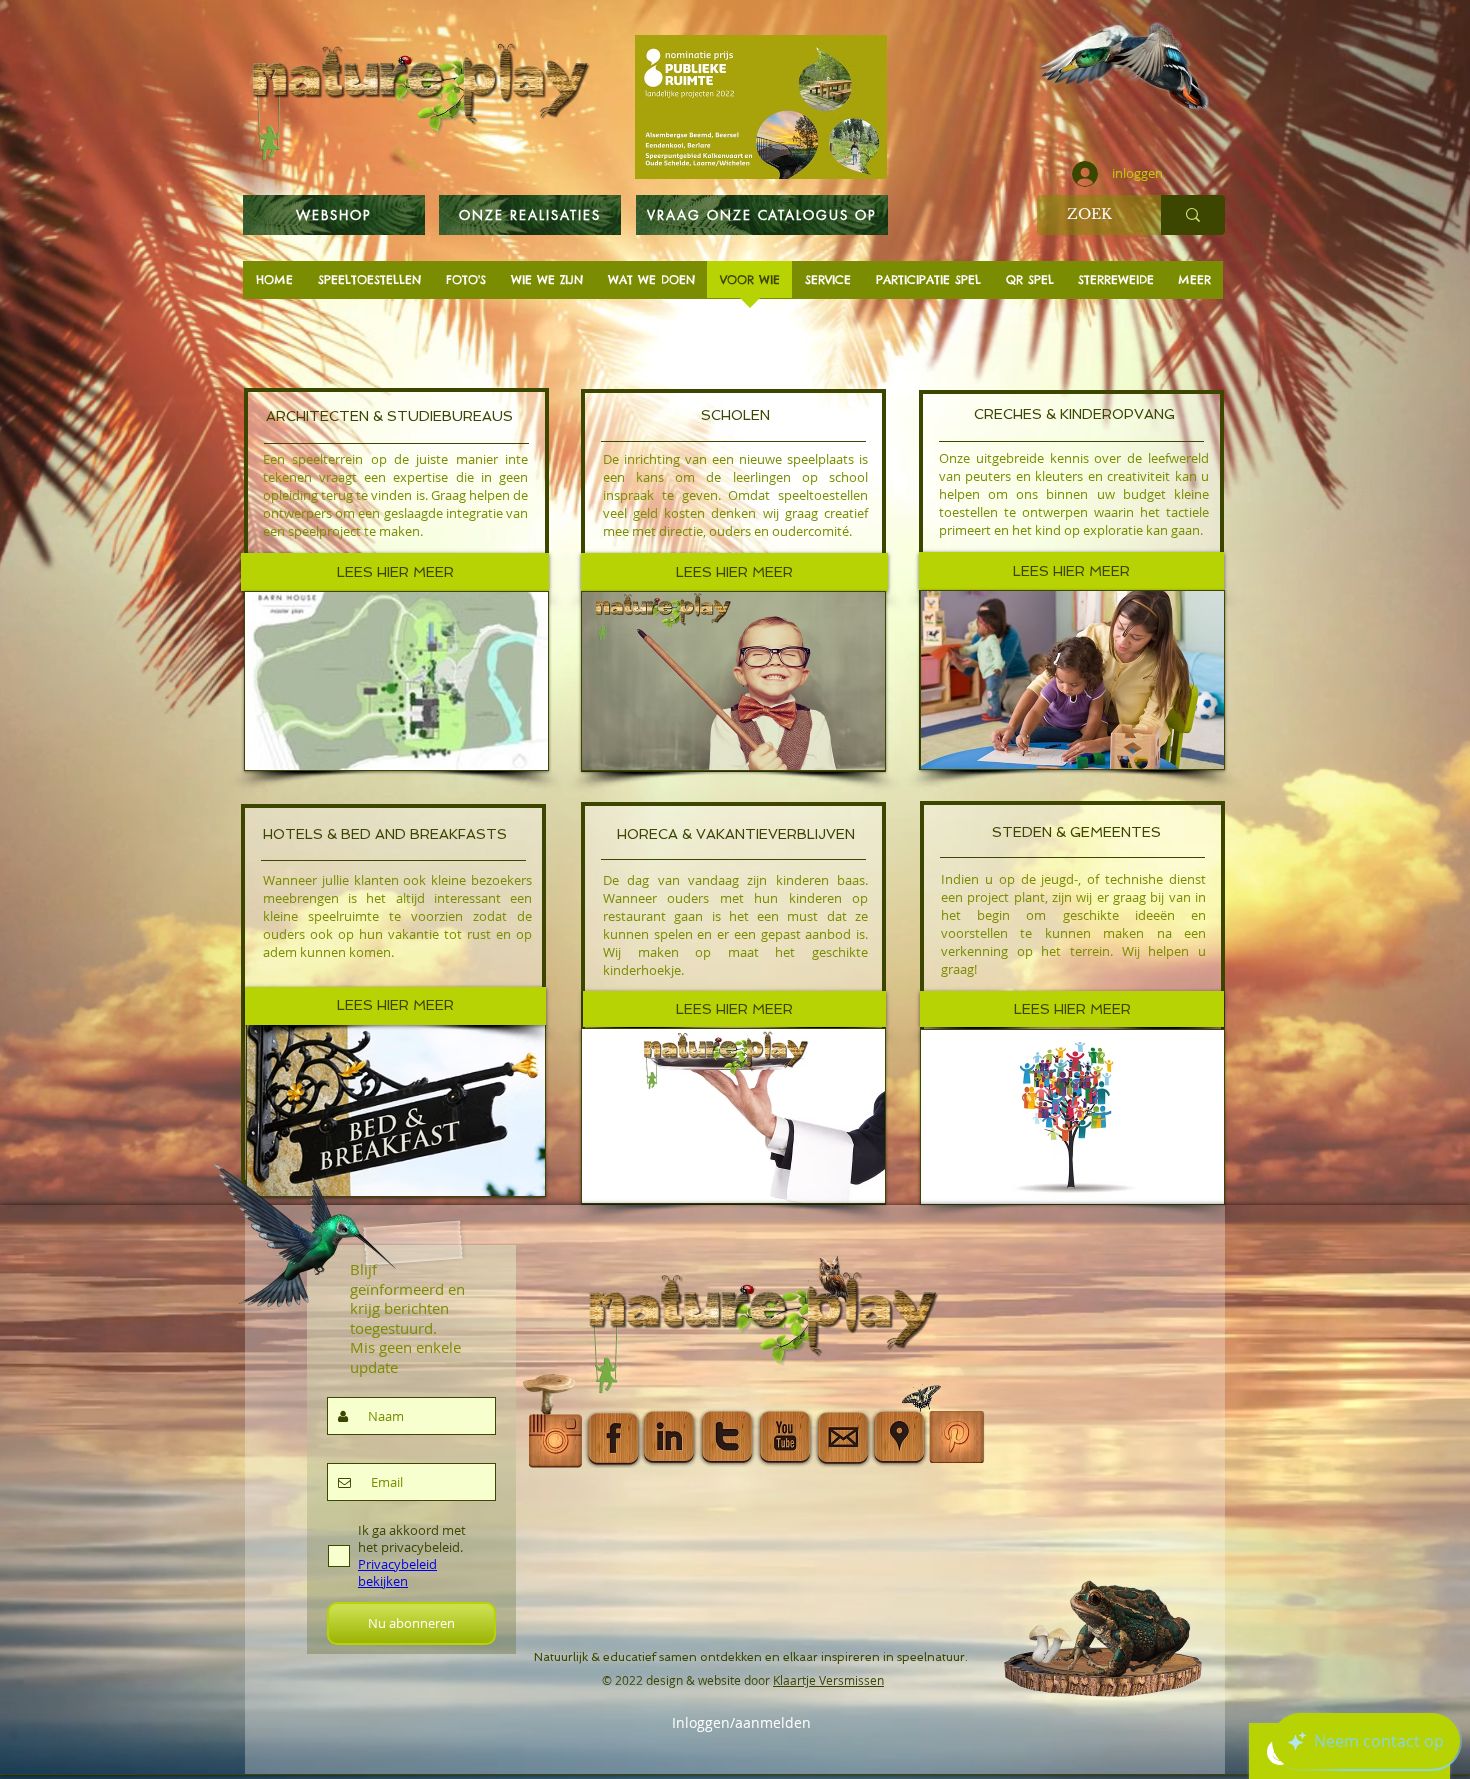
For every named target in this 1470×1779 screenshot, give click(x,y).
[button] (1071, 571)
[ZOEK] (1193, 215)
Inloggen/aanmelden (741, 1723)
